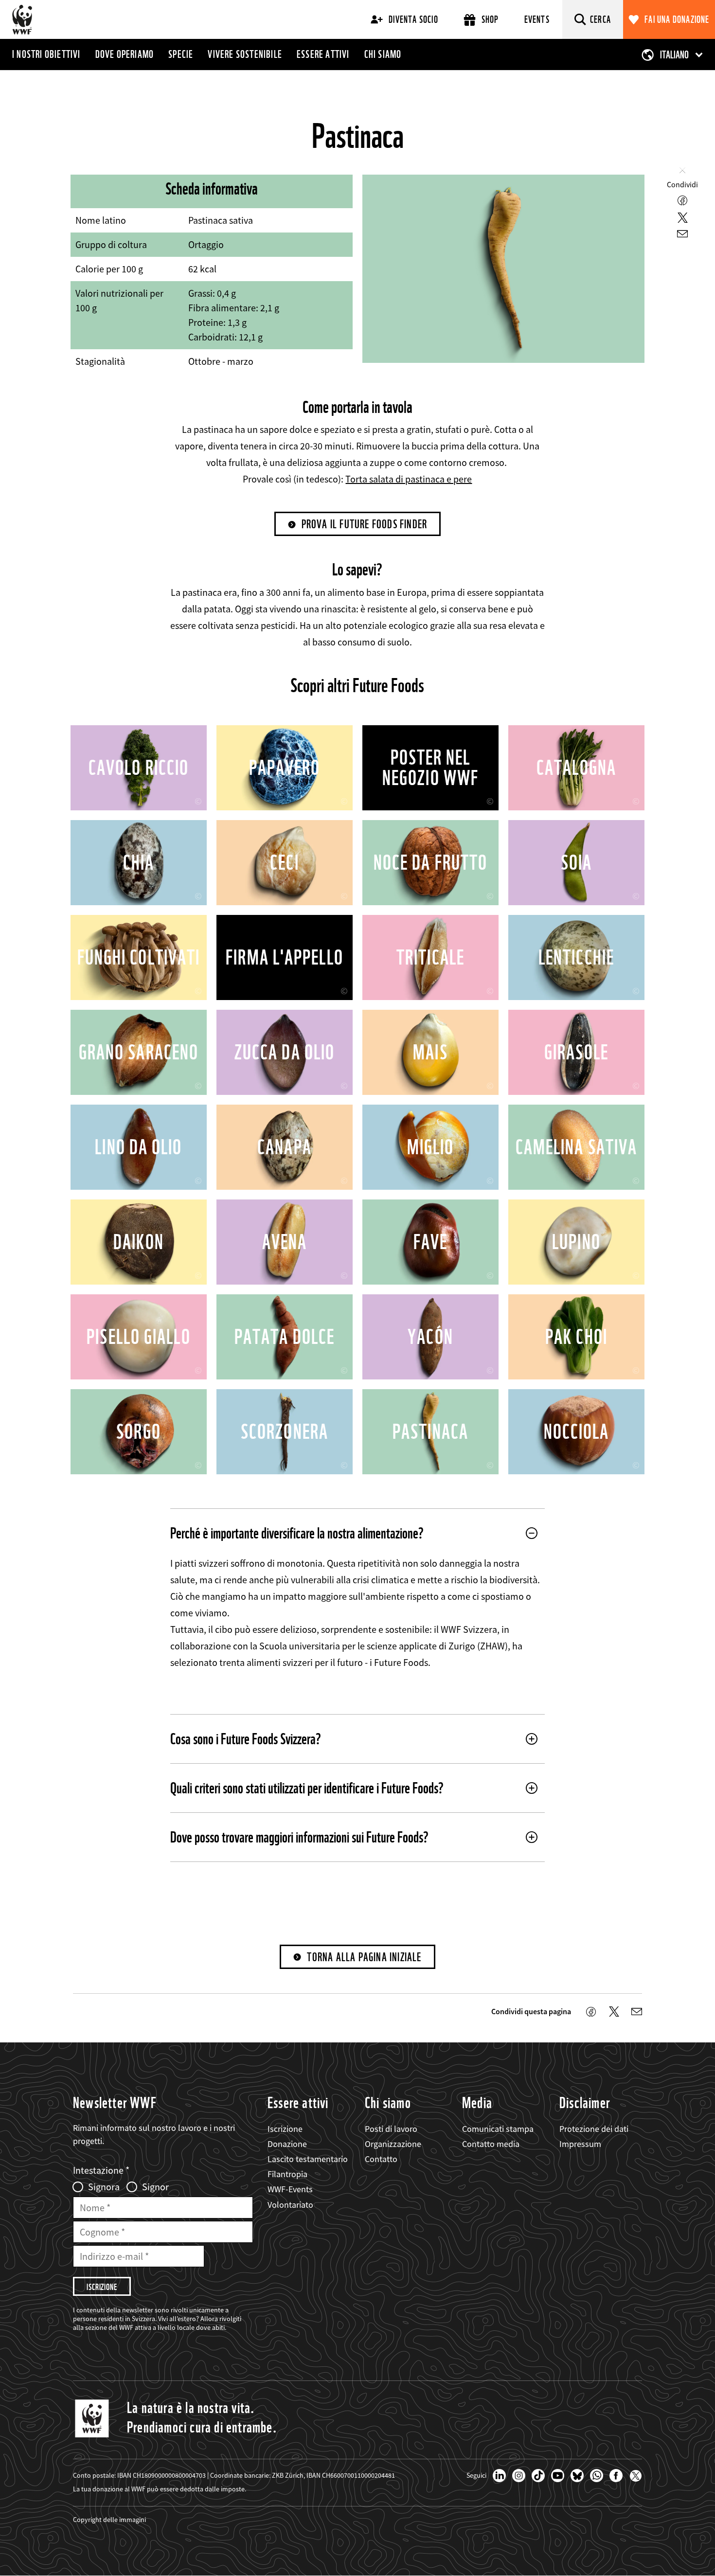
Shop (490, 19)
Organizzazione (393, 2144)
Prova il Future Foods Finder (365, 524)
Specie (181, 54)
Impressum (580, 2144)
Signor (155, 2187)
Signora (104, 2187)
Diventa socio (413, 19)
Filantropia (287, 2174)
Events (537, 19)
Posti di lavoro (391, 2129)
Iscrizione (285, 2129)
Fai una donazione (677, 19)
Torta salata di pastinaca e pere (409, 479)
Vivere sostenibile (245, 54)
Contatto (381, 2159)
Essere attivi (323, 54)
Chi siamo (383, 54)
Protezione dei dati (594, 2129)
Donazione (287, 2144)
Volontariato (290, 2205)
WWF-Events (290, 2189)
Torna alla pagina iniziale (364, 1957)
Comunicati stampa (498, 2129)
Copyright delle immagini (109, 2520)
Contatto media (491, 2144)
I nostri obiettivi (46, 54)
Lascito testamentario (308, 2159)
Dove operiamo (125, 54)
